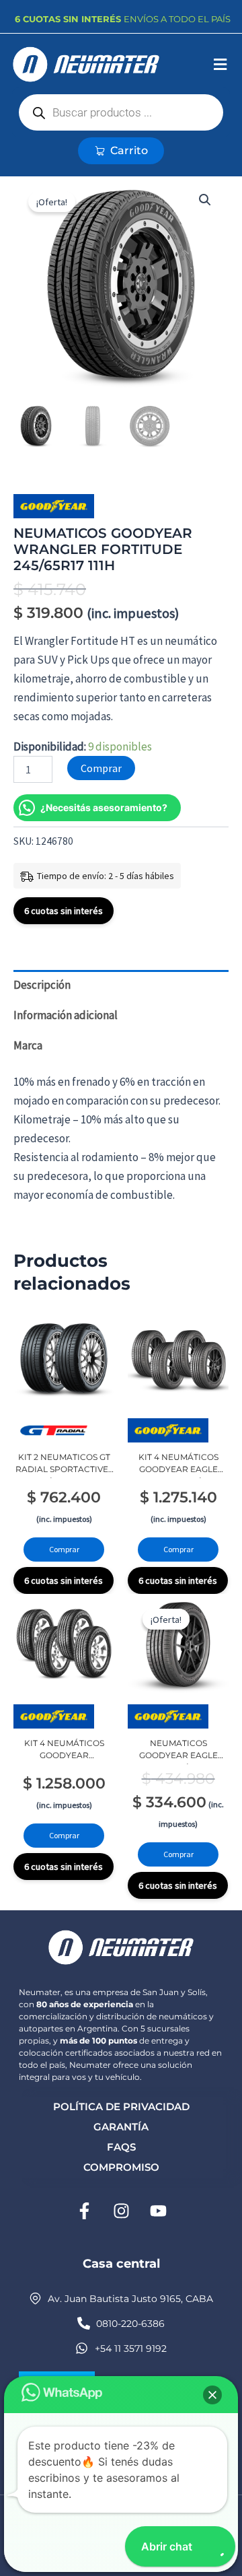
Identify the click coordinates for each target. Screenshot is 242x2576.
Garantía (121, 2127)
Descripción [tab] (42, 985)
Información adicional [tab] (66, 1015)
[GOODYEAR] (54, 506)
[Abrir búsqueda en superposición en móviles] (121, 112)
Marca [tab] (28, 1045)
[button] (220, 65)
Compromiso (121, 2167)
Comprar (101, 768)
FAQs (121, 2147)
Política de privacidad (121, 2107)
